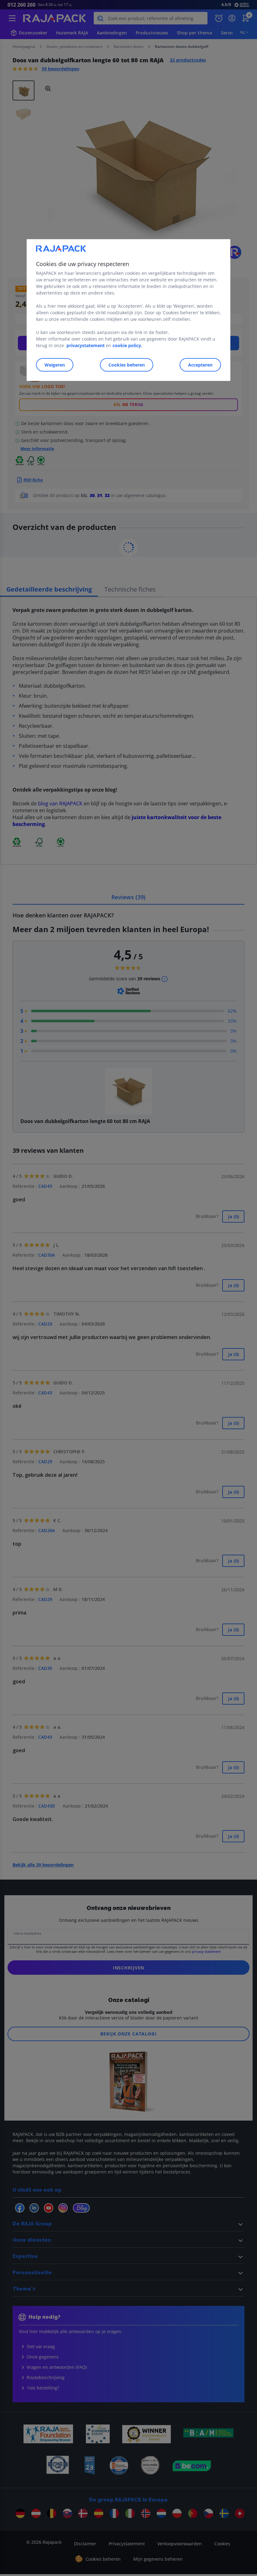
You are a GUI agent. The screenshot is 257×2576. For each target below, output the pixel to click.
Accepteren (200, 365)
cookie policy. (127, 345)
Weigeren (55, 365)
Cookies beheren (127, 365)
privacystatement (86, 345)
